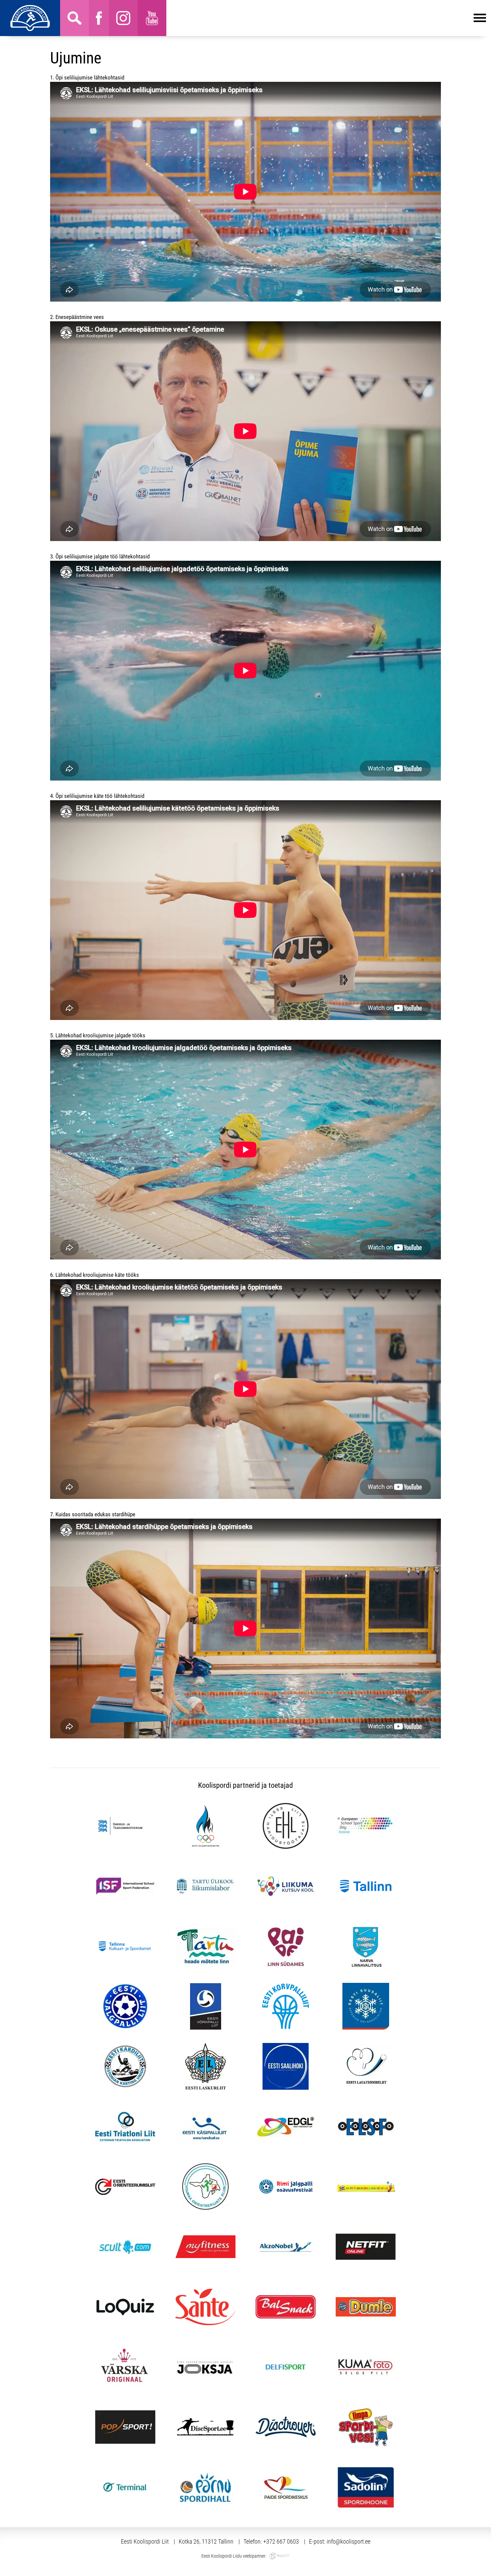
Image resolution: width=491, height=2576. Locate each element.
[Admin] (2, 4)
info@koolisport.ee (349, 2541)
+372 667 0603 (281, 2541)
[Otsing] (74, 18)
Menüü (326, 18)
